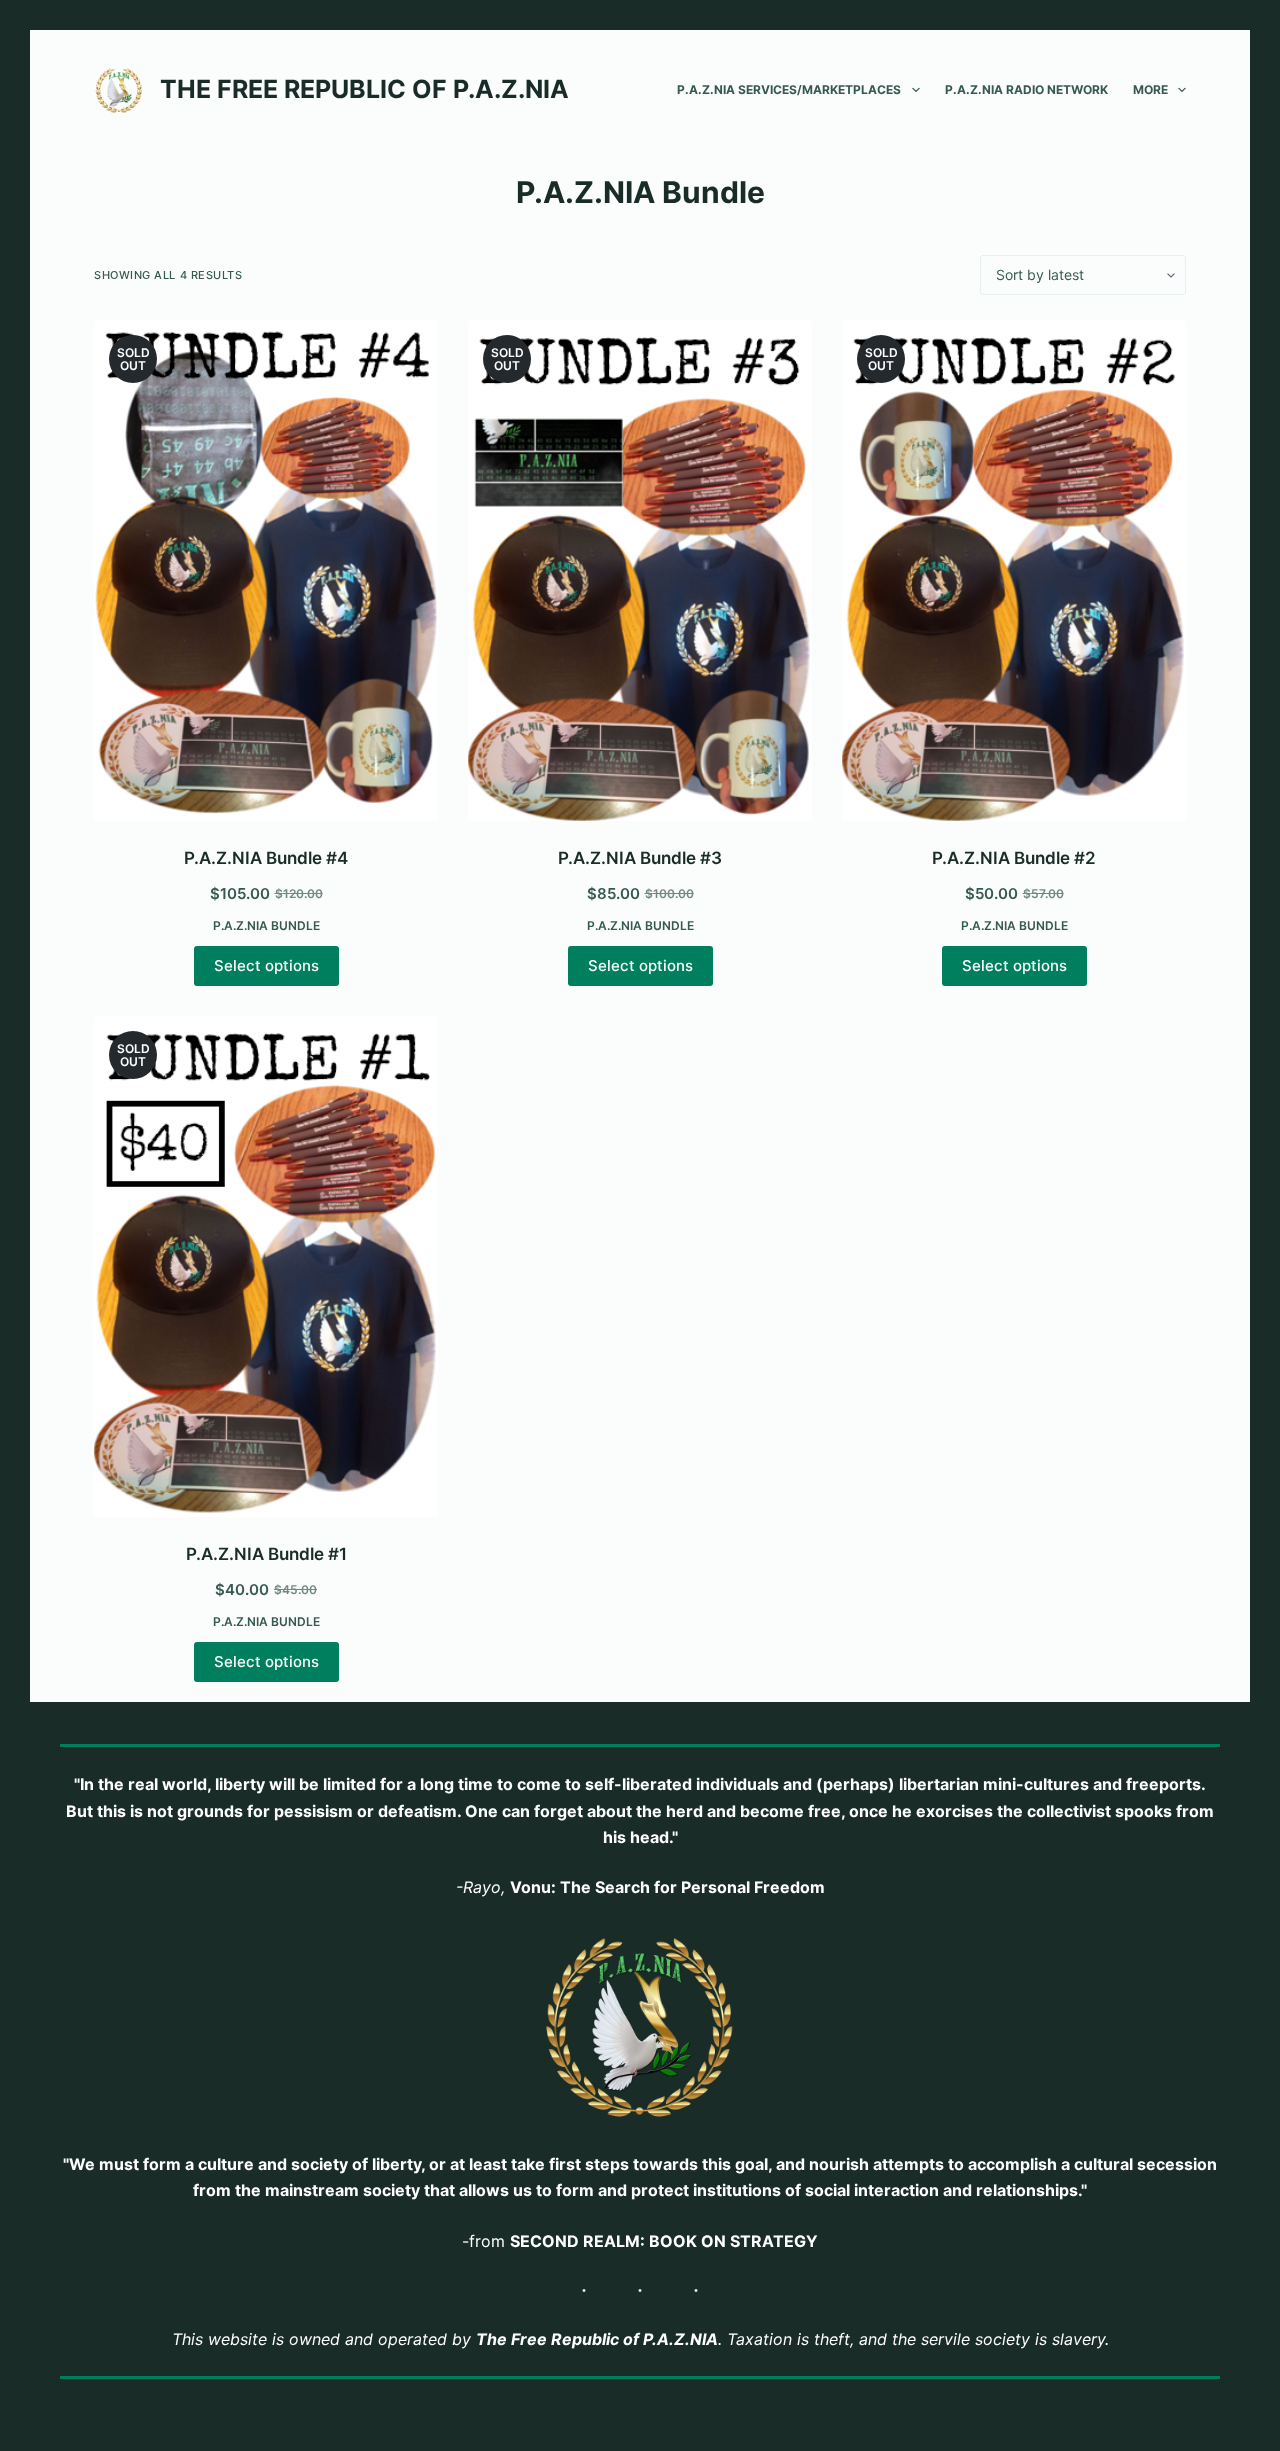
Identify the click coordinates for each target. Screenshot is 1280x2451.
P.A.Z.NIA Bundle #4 (266, 858)
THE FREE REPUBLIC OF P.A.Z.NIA (364, 89)
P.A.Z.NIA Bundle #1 (266, 1554)
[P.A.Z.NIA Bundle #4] (266, 570)
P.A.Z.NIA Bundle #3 (640, 858)
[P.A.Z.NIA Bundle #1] (266, 1266)
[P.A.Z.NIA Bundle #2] (1014, 570)
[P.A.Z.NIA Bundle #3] (640, 570)
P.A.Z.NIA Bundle (266, 925)
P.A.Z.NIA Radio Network (1026, 89)
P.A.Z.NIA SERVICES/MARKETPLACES (789, 89)
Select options (266, 965)
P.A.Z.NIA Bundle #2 (1014, 858)
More (1150, 89)
